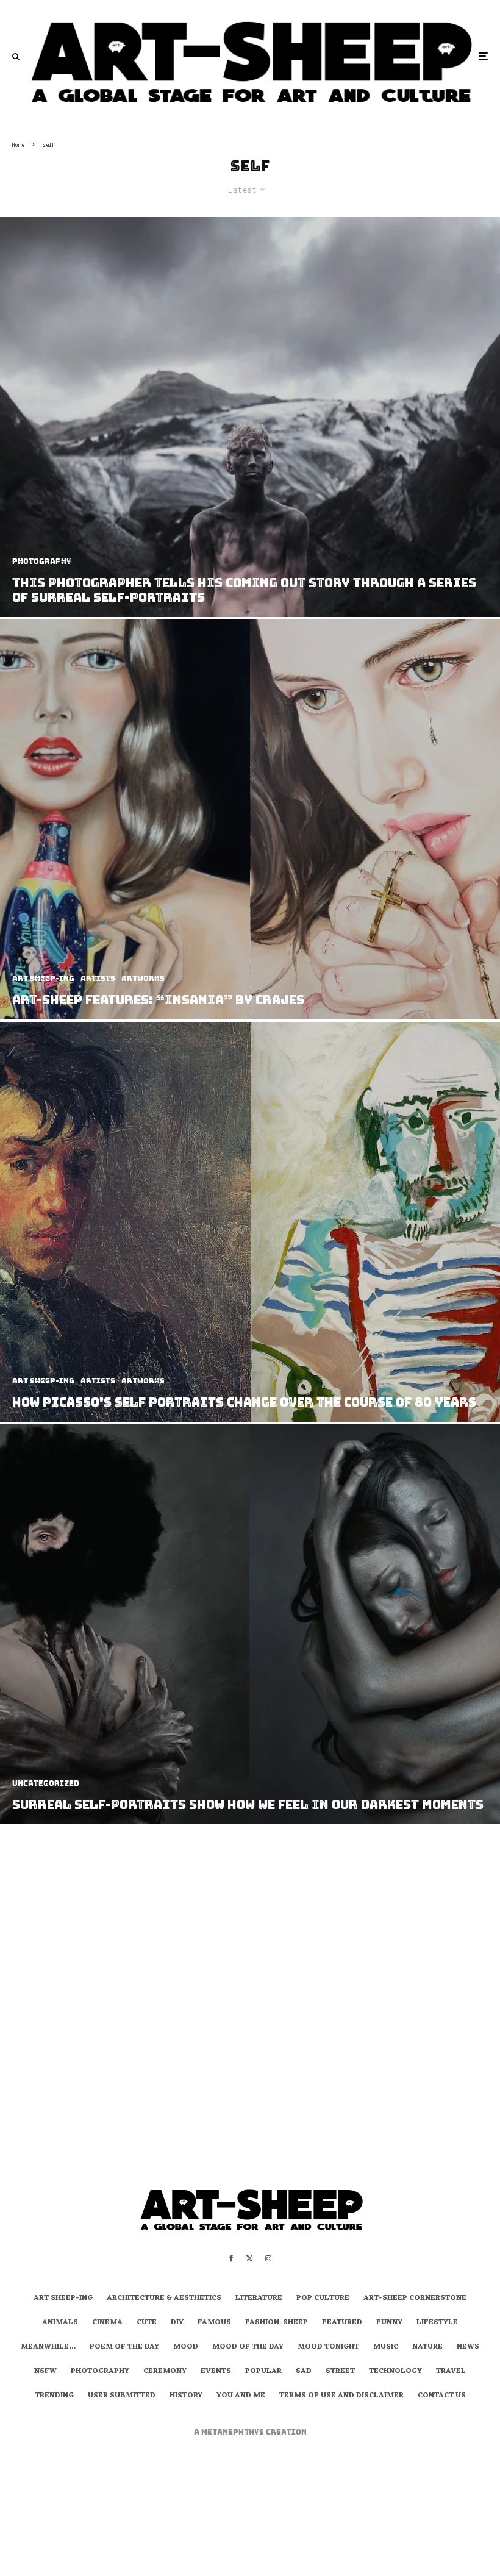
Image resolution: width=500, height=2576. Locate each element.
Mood (186, 2347)
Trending (54, 2396)
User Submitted (122, 2396)
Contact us (442, 2396)
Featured (342, 2323)
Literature (259, 2299)
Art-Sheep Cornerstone (415, 2299)
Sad (304, 2372)
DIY (177, 2323)
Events (216, 2372)
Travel (451, 2372)
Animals (60, 2323)
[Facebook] (231, 2258)
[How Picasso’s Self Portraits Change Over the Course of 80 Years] (250, 1222)
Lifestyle (437, 2323)
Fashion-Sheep (277, 2323)
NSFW (45, 2372)
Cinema (107, 2323)
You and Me (241, 2396)
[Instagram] (268, 2258)
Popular (263, 2372)
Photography (100, 2372)
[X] (249, 2258)
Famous (214, 2323)
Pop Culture (323, 2299)
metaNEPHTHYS (234, 2432)
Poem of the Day (124, 2347)
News (468, 2347)
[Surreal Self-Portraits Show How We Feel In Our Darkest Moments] (250, 1624)
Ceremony (165, 2372)
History (186, 2396)
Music (386, 2347)
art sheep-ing (63, 2299)
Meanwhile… (48, 2347)
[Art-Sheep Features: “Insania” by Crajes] (250, 819)
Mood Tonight (328, 2347)
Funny (389, 2323)
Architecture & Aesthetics (164, 2299)
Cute (147, 2323)
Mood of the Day (248, 2347)
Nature (427, 2347)
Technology (395, 2372)
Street (340, 2372)
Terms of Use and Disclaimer (341, 2396)
